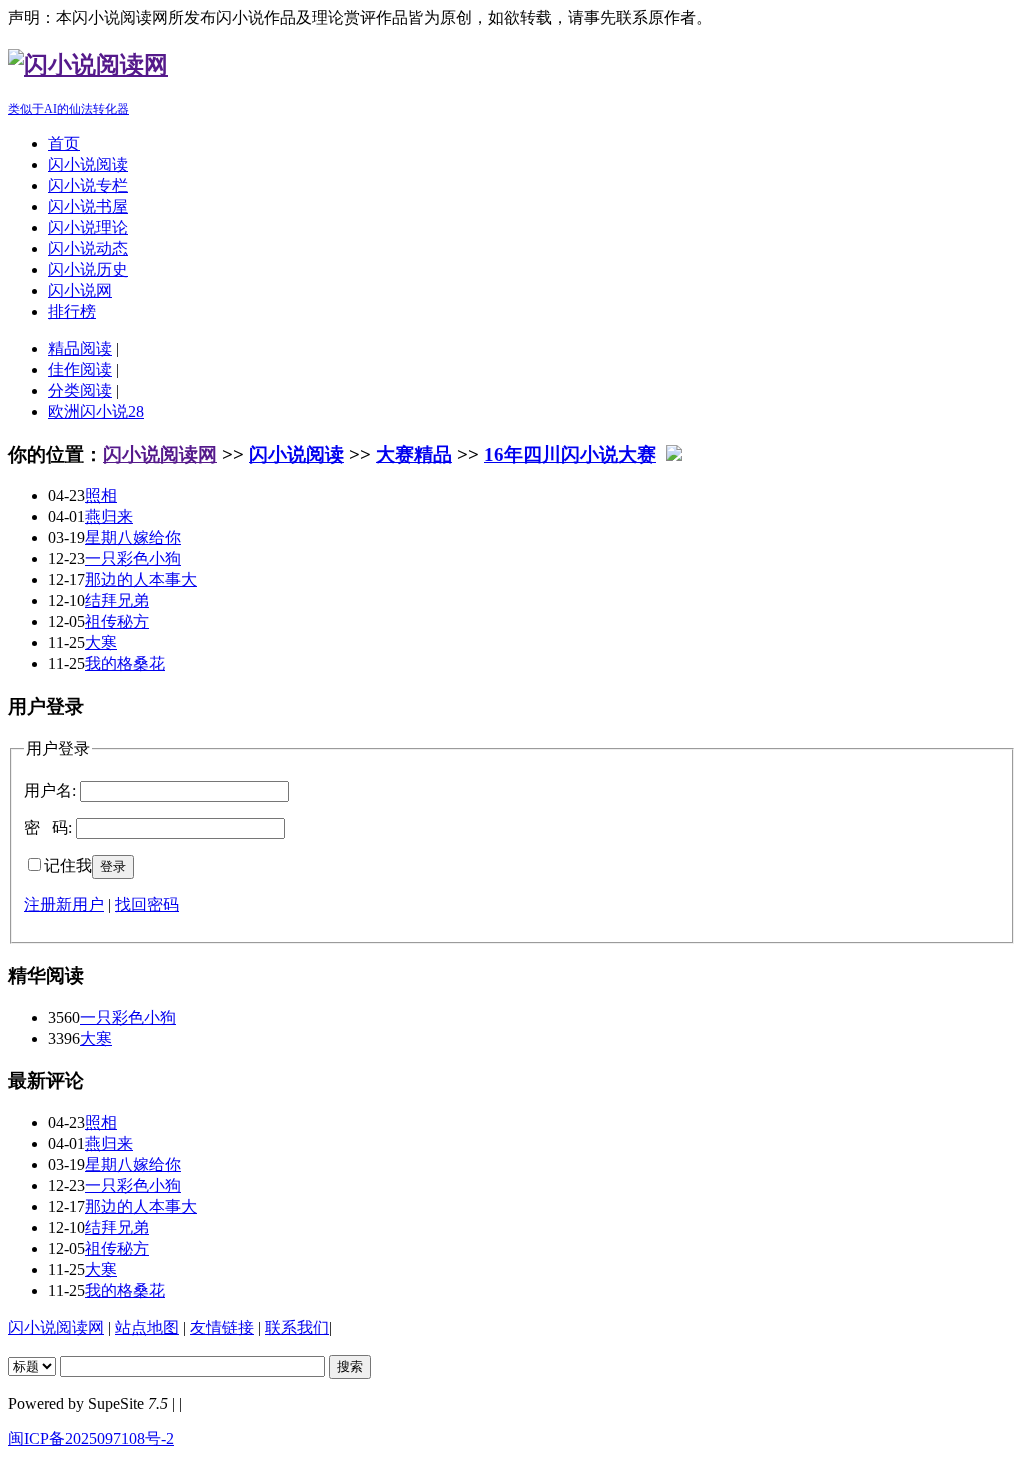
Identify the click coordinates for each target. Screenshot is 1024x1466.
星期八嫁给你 (133, 537)
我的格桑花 (125, 663)
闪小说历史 (88, 269)
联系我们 (297, 1327)
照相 (101, 495)
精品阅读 (80, 348)
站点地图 (147, 1327)
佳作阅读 (80, 369)
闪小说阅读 (88, 164)
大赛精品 (414, 454)
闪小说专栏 (88, 185)
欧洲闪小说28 (96, 411)
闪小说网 (80, 290)
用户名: (50, 790)
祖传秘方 (117, 621)
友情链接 (222, 1327)
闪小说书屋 (88, 206)
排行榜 (72, 311)
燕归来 (109, 516)
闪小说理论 (88, 227)
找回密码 (147, 904)
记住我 (68, 865)
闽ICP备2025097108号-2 (91, 1438)
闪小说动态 (88, 248)
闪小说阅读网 (160, 454)
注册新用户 (64, 904)
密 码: (48, 827)
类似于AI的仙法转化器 (68, 109)
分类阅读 (80, 390)
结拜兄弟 (117, 600)
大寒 (101, 642)
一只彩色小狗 (133, 558)
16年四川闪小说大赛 (570, 454)
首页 (64, 143)
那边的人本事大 (141, 579)
